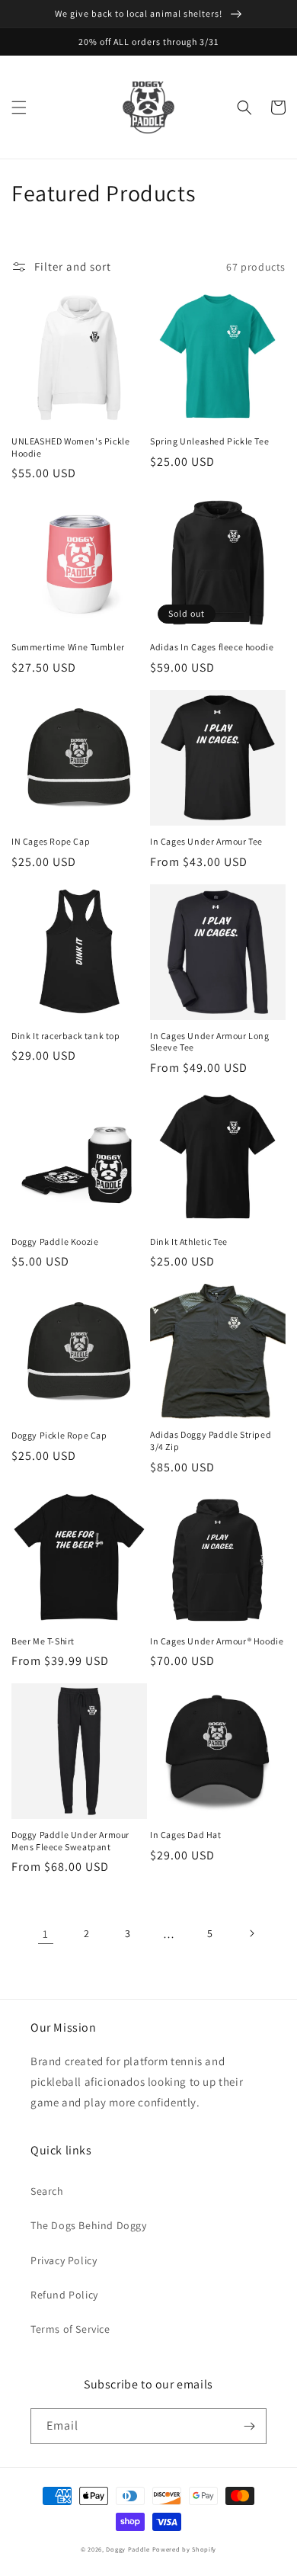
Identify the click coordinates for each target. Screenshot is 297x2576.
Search (47, 2191)
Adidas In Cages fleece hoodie (212, 647)
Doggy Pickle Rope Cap (59, 1435)
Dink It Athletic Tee (189, 1241)
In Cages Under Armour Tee (206, 841)
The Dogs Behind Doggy (89, 2225)
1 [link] (46, 1934)
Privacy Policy (64, 2260)
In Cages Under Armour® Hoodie (217, 1641)
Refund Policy (64, 2295)
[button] (19, 107)
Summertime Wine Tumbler (68, 647)
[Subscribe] (249, 2426)
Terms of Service (70, 2329)
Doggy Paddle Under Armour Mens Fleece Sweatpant (70, 1841)
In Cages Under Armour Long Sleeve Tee (210, 1042)
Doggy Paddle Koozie (55, 1241)
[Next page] (251, 1933)
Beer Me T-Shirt (43, 1641)
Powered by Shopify (185, 2549)
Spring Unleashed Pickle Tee (209, 441)
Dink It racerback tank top (66, 1036)
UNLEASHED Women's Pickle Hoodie (70, 447)
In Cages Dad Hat (186, 1835)
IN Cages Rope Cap (51, 841)
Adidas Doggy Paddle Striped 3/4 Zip (211, 1440)
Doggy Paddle (129, 2549)
